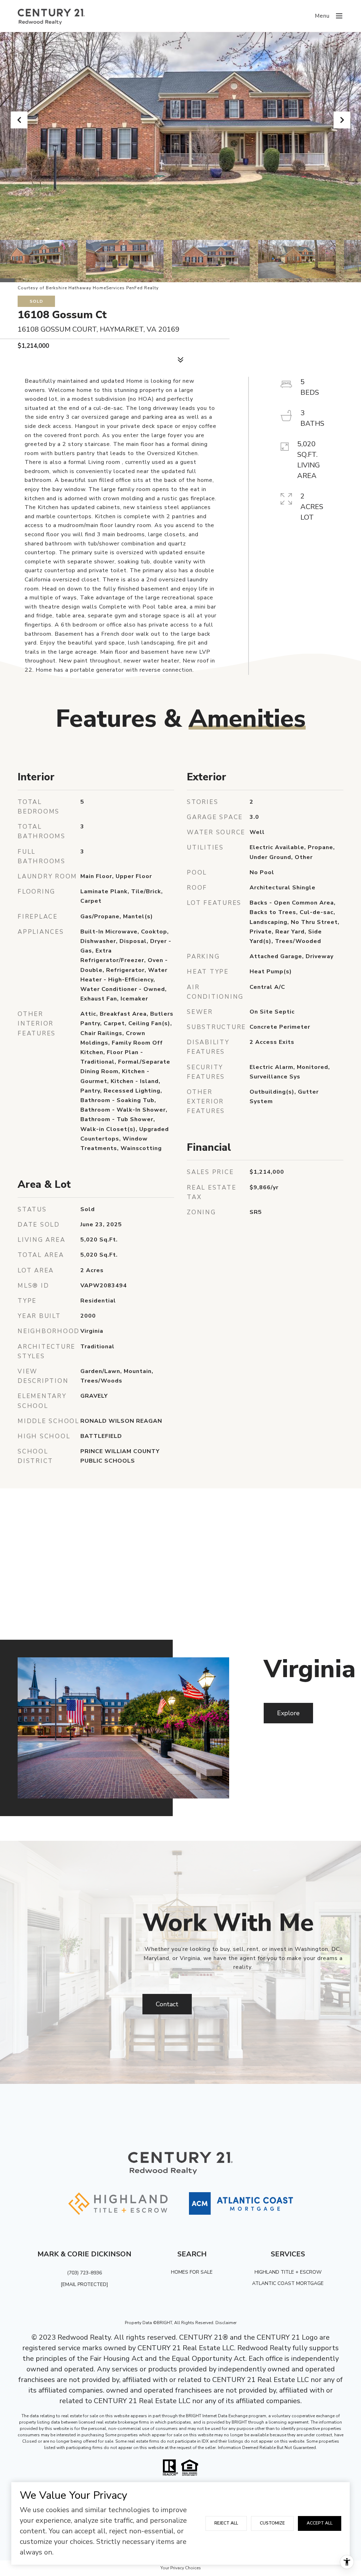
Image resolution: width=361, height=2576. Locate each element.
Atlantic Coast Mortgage (288, 2283)
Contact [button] (167, 2004)
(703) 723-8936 (84, 2273)
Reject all (226, 2523)
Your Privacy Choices (181, 2568)
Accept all (320, 2523)
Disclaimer (226, 2323)
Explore (288, 1713)
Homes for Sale (192, 2272)
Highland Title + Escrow (288, 2272)
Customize (272, 2523)
